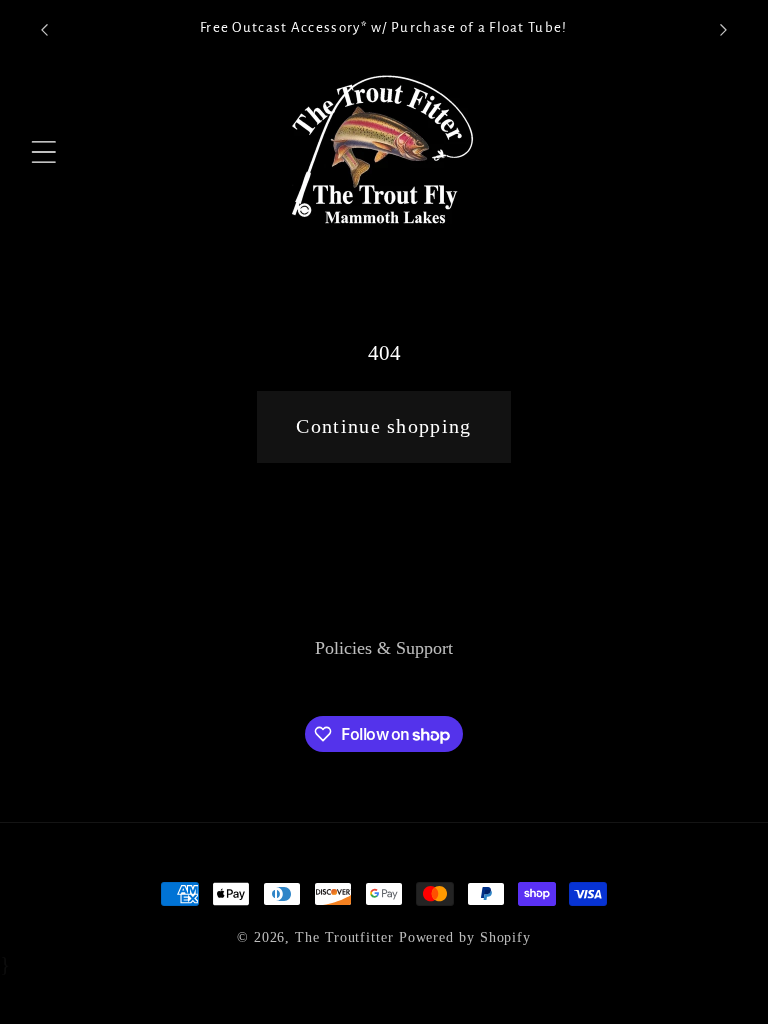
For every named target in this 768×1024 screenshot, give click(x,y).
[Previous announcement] (44, 30)
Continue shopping (383, 426)
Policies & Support (384, 648)
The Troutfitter (344, 937)
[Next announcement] (724, 30)
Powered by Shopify (465, 937)
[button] (44, 152)
